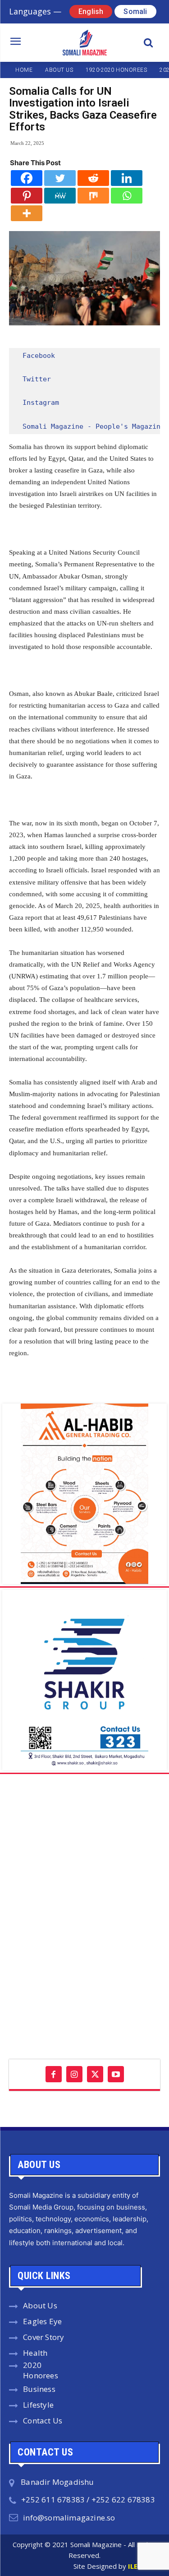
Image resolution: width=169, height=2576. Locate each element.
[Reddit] (93, 178)
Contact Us (43, 2421)
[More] (27, 213)
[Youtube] (116, 2074)
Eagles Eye (42, 2321)
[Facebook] (27, 178)
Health (35, 2353)
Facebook (39, 356)
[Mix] (93, 196)
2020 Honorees (41, 2370)
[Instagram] (74, 2074)
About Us (40, 2305)
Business (39, 2389)
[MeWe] (60, 196)
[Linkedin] (127, 178)
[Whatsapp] (127, 196)
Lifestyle (38, 2405)
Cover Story (43, 2337)
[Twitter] (60, 178)
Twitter (37, 379)
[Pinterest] (27, 196)
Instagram (41, 403)
